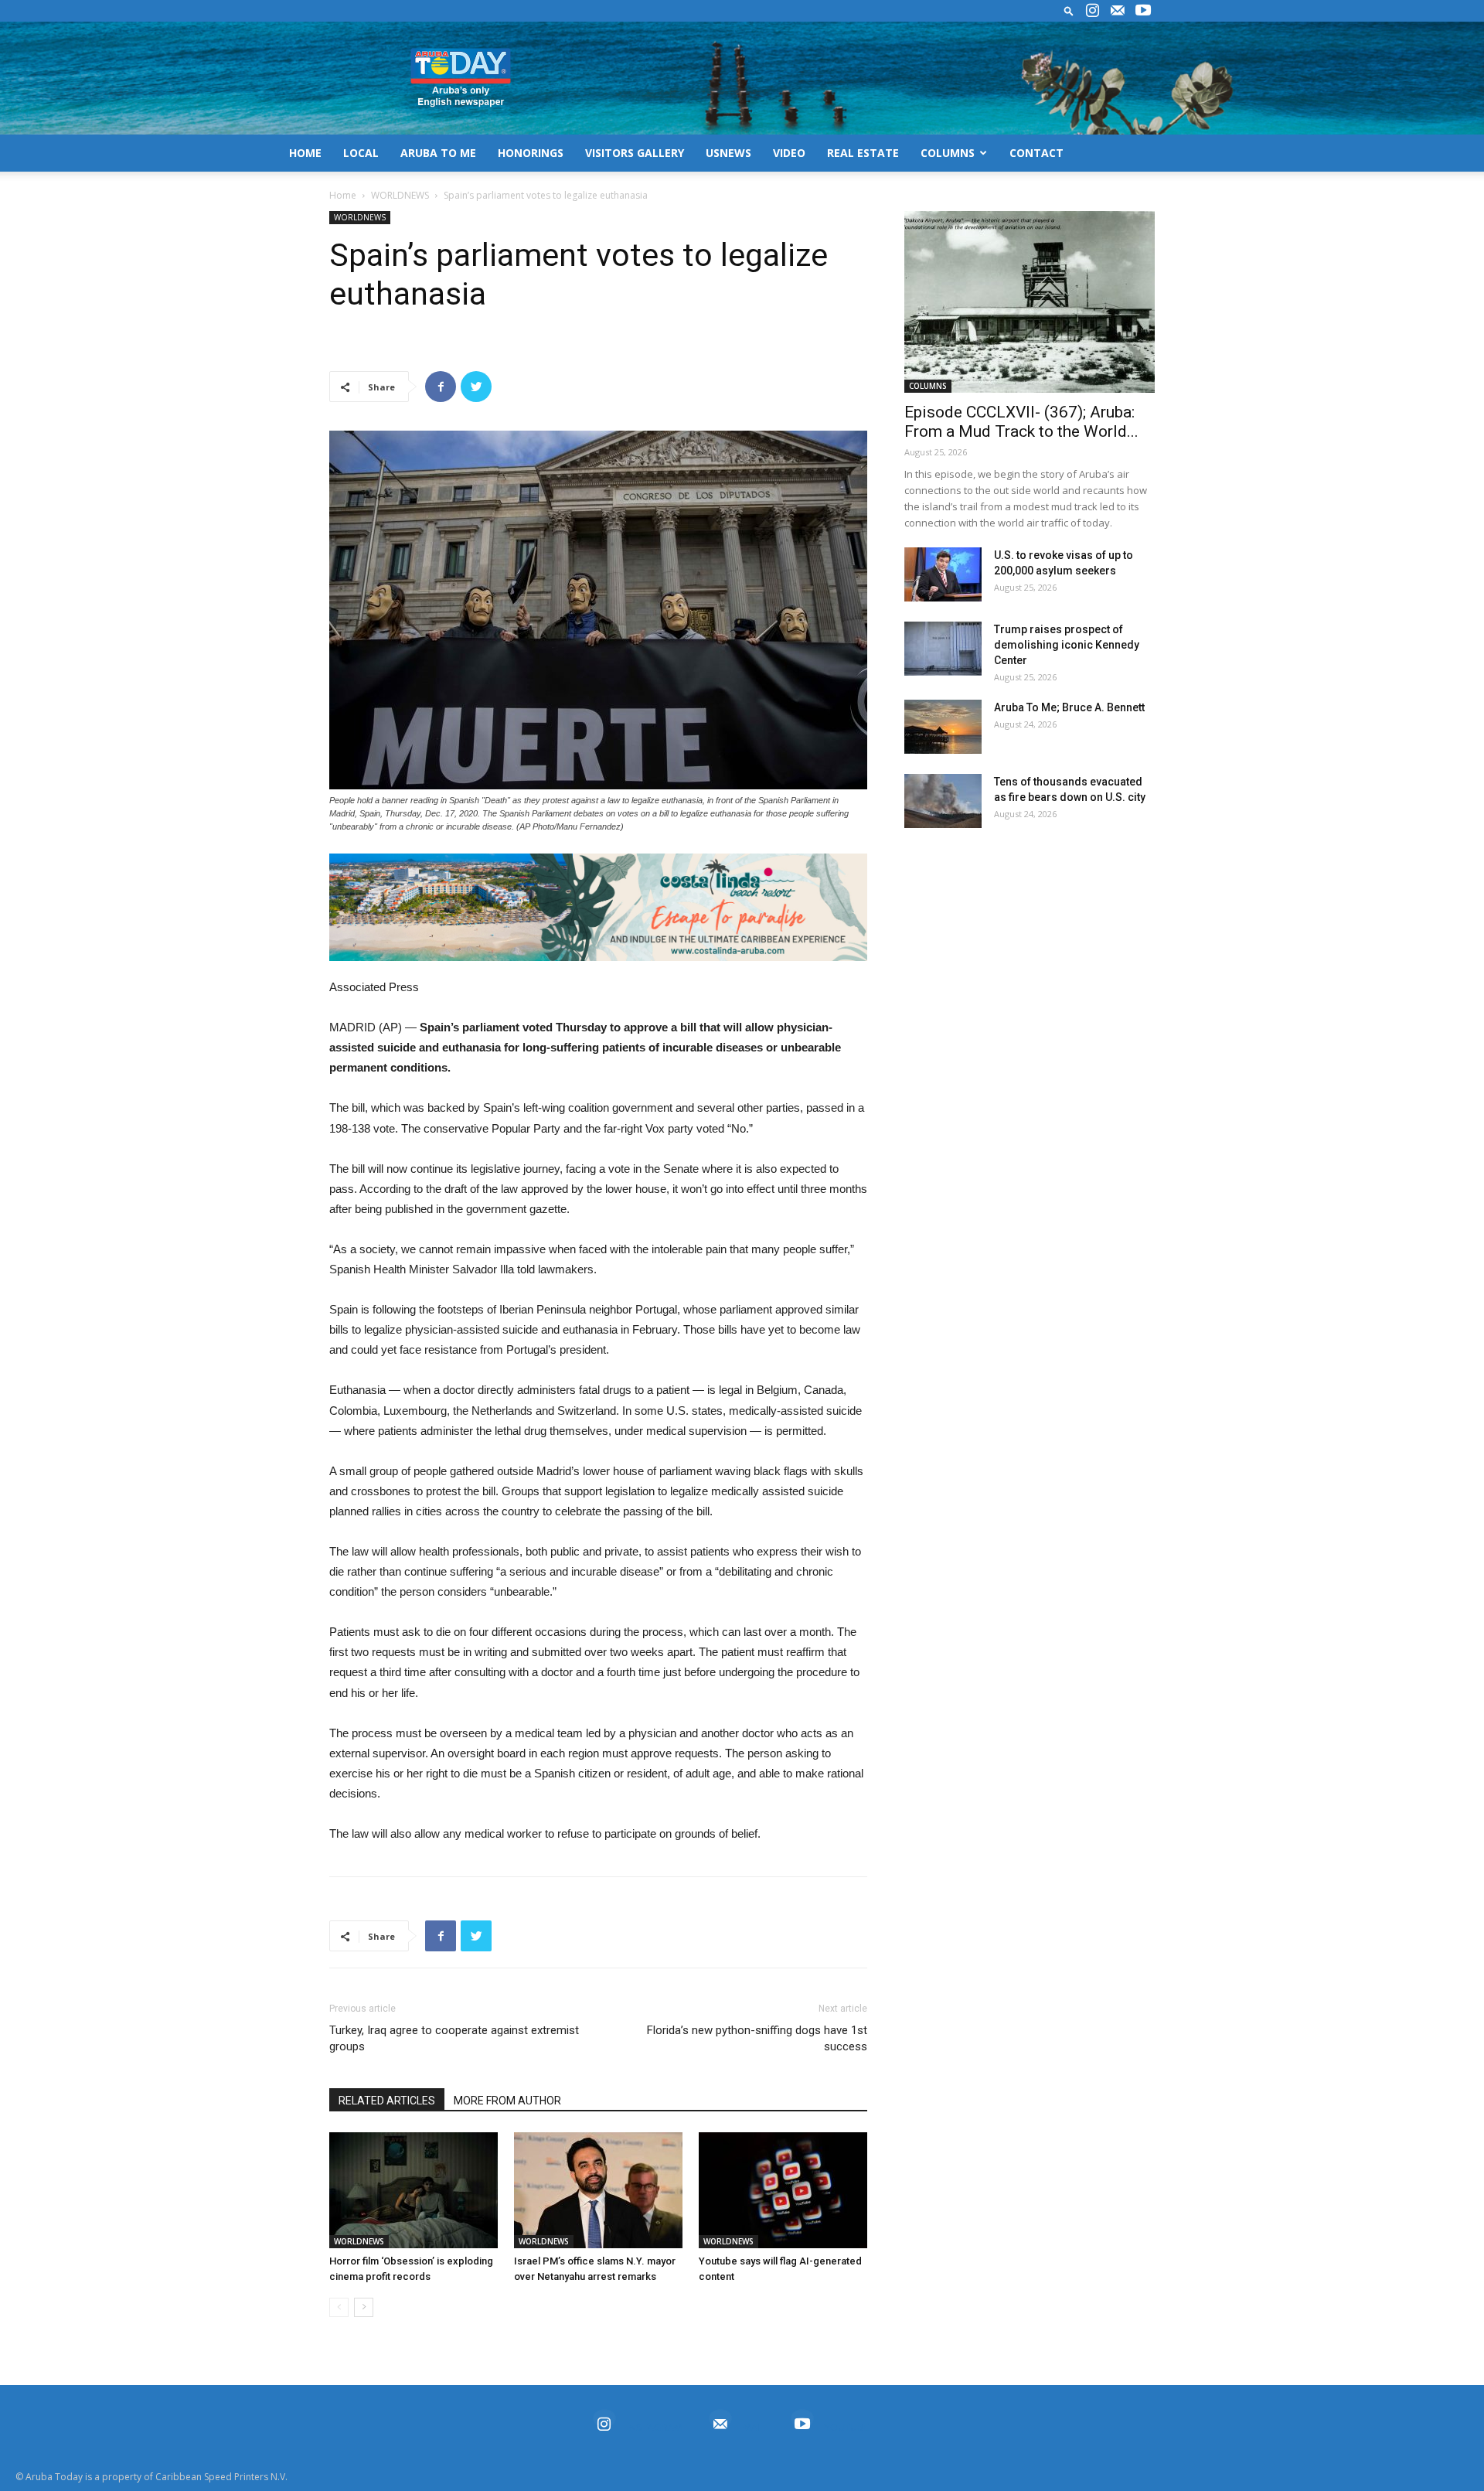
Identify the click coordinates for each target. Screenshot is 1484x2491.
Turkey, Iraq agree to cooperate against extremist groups (454, 2038)
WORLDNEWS (400, 195)
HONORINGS (531, 153)
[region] (598, 907)
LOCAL (361, 153)
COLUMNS (948, 153)
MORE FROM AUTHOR (507, 2101)
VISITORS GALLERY (635, 153)
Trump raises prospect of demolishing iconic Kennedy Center (1067, 645)
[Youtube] (1143, 11)
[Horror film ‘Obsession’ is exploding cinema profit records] (414, 2190)
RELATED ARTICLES (387, 2101)
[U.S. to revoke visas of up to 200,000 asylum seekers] (943, 574)
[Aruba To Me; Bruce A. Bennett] (943, 727)
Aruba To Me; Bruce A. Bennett (1069, 707)
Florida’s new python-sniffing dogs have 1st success (757, 2038)
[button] (1069, 10)
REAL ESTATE (863, 153)
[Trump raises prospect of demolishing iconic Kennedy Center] (943, 649)
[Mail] (1118, 11)
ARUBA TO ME (438, 153)
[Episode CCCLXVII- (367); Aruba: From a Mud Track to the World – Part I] (1030, 302)
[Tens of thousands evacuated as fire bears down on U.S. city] (943, 801)
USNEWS (728, 153)
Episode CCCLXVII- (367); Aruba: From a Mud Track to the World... (1021, 422)
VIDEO (789, 153)
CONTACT (1036, 153)
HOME (305, 153)
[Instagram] (1092, 11)
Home (343, 195)
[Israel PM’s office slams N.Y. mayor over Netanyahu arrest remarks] (598, 2190)
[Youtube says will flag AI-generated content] (783, 2190)
